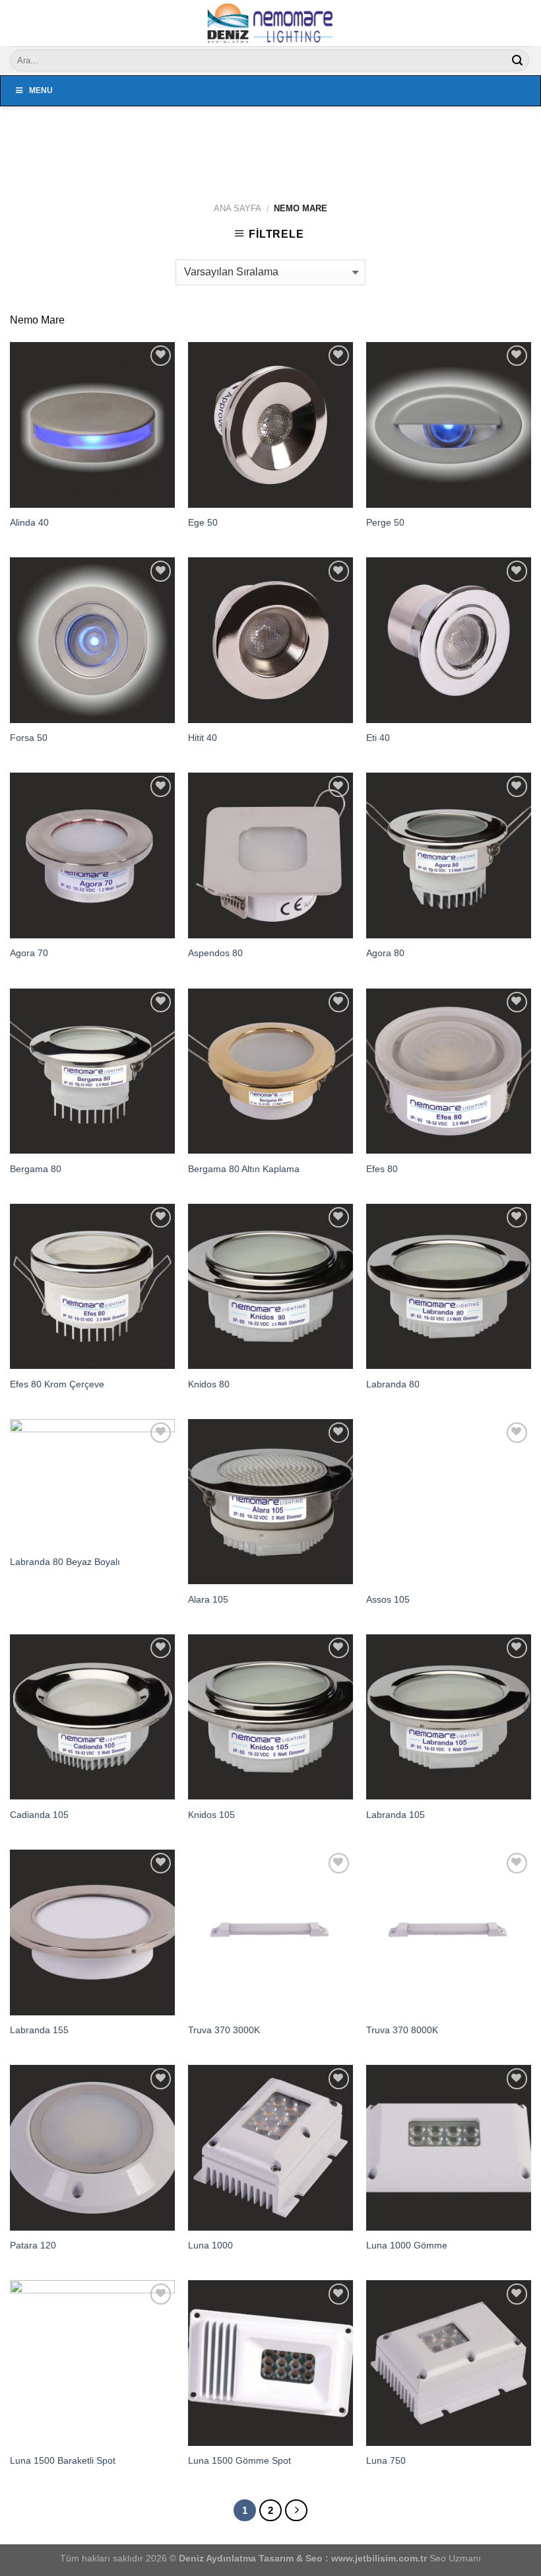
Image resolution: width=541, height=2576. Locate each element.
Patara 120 (33, 2245)
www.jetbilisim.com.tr (380, 2558)
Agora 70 (29, 953)
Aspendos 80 (215, 953)
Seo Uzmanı (455, 2558)
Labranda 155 (39, 2030)
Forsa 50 (29, 738)
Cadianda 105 (39, 1815)
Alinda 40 (29, 522)
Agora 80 (385, 953)
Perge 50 (385, 522)
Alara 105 (208, 1599)
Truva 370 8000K (402, 2030)
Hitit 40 (203, 738)
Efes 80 (382, 1169)
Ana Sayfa (238, 208)
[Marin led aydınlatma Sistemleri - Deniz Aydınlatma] (270, 23)
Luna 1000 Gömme (407, 2245)
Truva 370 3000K (224, 2030)
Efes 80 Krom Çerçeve (57, 1384)
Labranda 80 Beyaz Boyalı (65, 1562)
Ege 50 (203, 522)
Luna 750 (386, 2460)
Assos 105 (388, 1599)
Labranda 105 (396, 1815)
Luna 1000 (210, 2245)
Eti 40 (378, 738)
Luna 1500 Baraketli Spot (63, 2460)
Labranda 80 (393, 1384)
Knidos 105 (211, 1815)
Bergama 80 (36, 1169)
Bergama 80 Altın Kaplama (244, 1169)
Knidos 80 (209, 1384)
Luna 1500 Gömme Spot (239, 2460)
